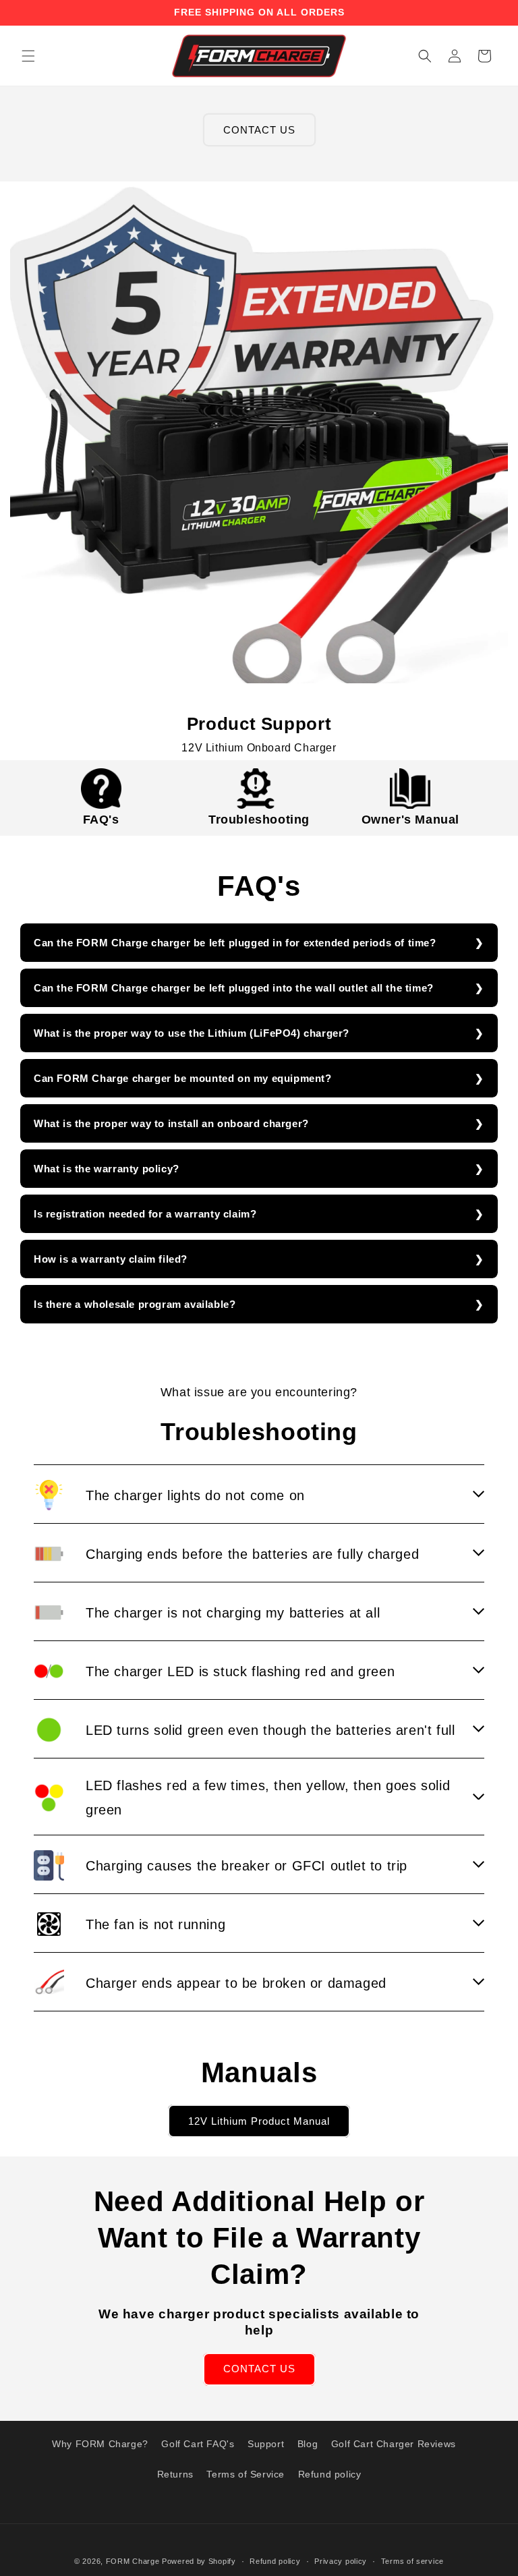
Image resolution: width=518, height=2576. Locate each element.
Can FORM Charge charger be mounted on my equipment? (183, 1078)
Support (266, 2444)
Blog (308, 2444)
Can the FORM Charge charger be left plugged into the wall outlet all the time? (234, 988)
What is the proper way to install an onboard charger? (171, 1123)
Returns (175, 2474)
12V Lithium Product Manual (259, 2121)
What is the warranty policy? (107, 1169)
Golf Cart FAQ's (198, 2444)
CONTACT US (259, 130)
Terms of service (412, 2561)
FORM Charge (133, 2561)
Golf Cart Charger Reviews (394, 2444)
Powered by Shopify (199, 2561)
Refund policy (330, 2474)
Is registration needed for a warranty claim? (145, 1214)
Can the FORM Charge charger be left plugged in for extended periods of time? (235, 943)
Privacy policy (341, 2561)
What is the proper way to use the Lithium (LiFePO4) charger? (192, 1033)
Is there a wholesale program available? (135, 1304)
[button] (28, 56)
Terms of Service (246, 2474)
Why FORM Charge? (100, 2444)
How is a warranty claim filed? (111, 1259)
